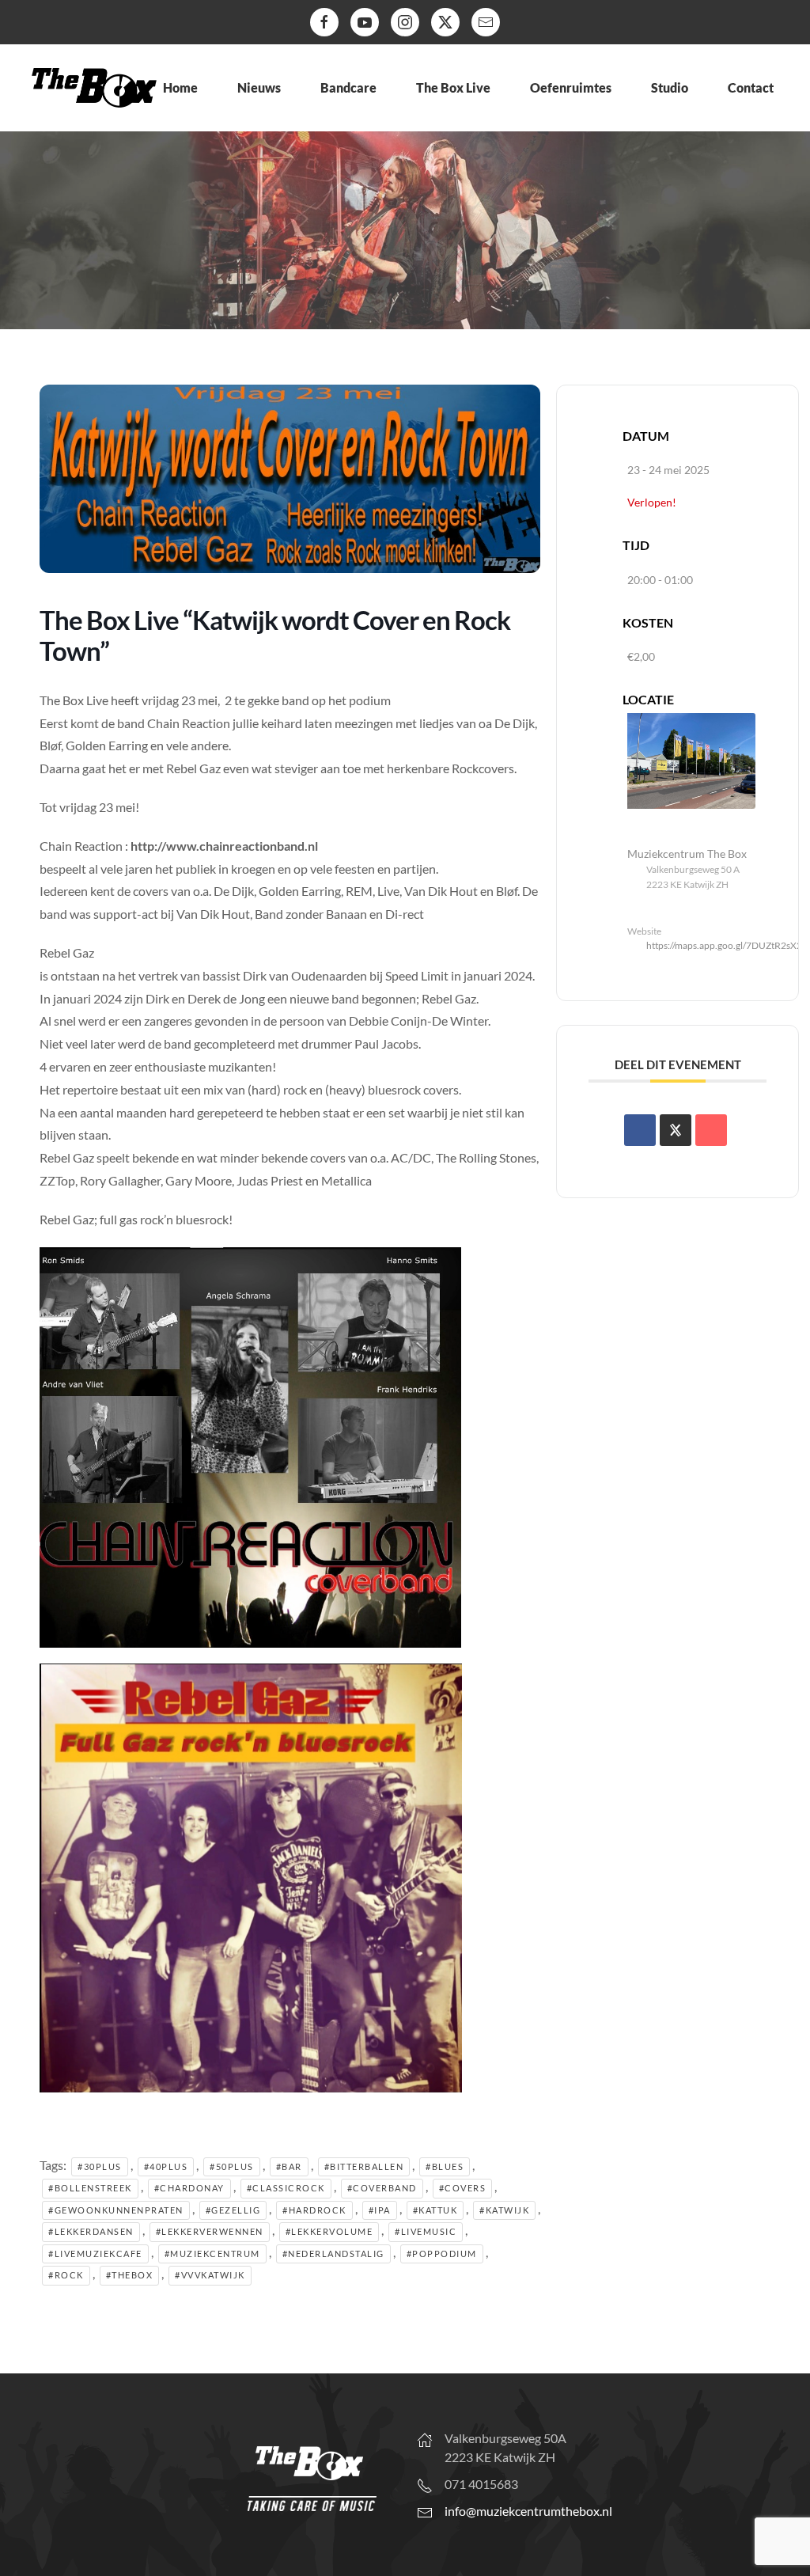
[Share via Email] (711, 1130)
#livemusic (426, 2231)
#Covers (463, 2188)
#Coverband (382, 2188)
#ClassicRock (286, 2188)
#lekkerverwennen (210, 2231)
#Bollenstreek (90, 2188)
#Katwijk (504, 2210)
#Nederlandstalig (333, 2254)
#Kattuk (435, 2210)
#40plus (166, 2166)
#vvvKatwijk (210, 2275)
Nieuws (259, 87)
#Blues (445, 2166)
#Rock (66, 2275)
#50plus (232, 2166)
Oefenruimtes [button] (571, 87)
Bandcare (348, 87)
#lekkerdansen (91, 2231)
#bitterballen (364, 2166)
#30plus (100, 2166)
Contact (751, 87)
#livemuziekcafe (95, 2254)
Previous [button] (20, 241)
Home (180, 87)
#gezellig (233, 2210)
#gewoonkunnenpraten (116, 2210)
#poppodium (442, 2254)
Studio (670, 87)
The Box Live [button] (453, 87)
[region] (405, 245)
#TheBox (130, 2275)
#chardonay (189, 2188)
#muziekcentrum (212, 2254)
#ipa (380, 2210)
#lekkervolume (329, 2231)
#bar (289, 2166)
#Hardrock (314, 2210)
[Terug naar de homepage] (94, 88)
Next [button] (790, 241)
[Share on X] (676, 1130)
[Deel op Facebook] (640, 1130)
